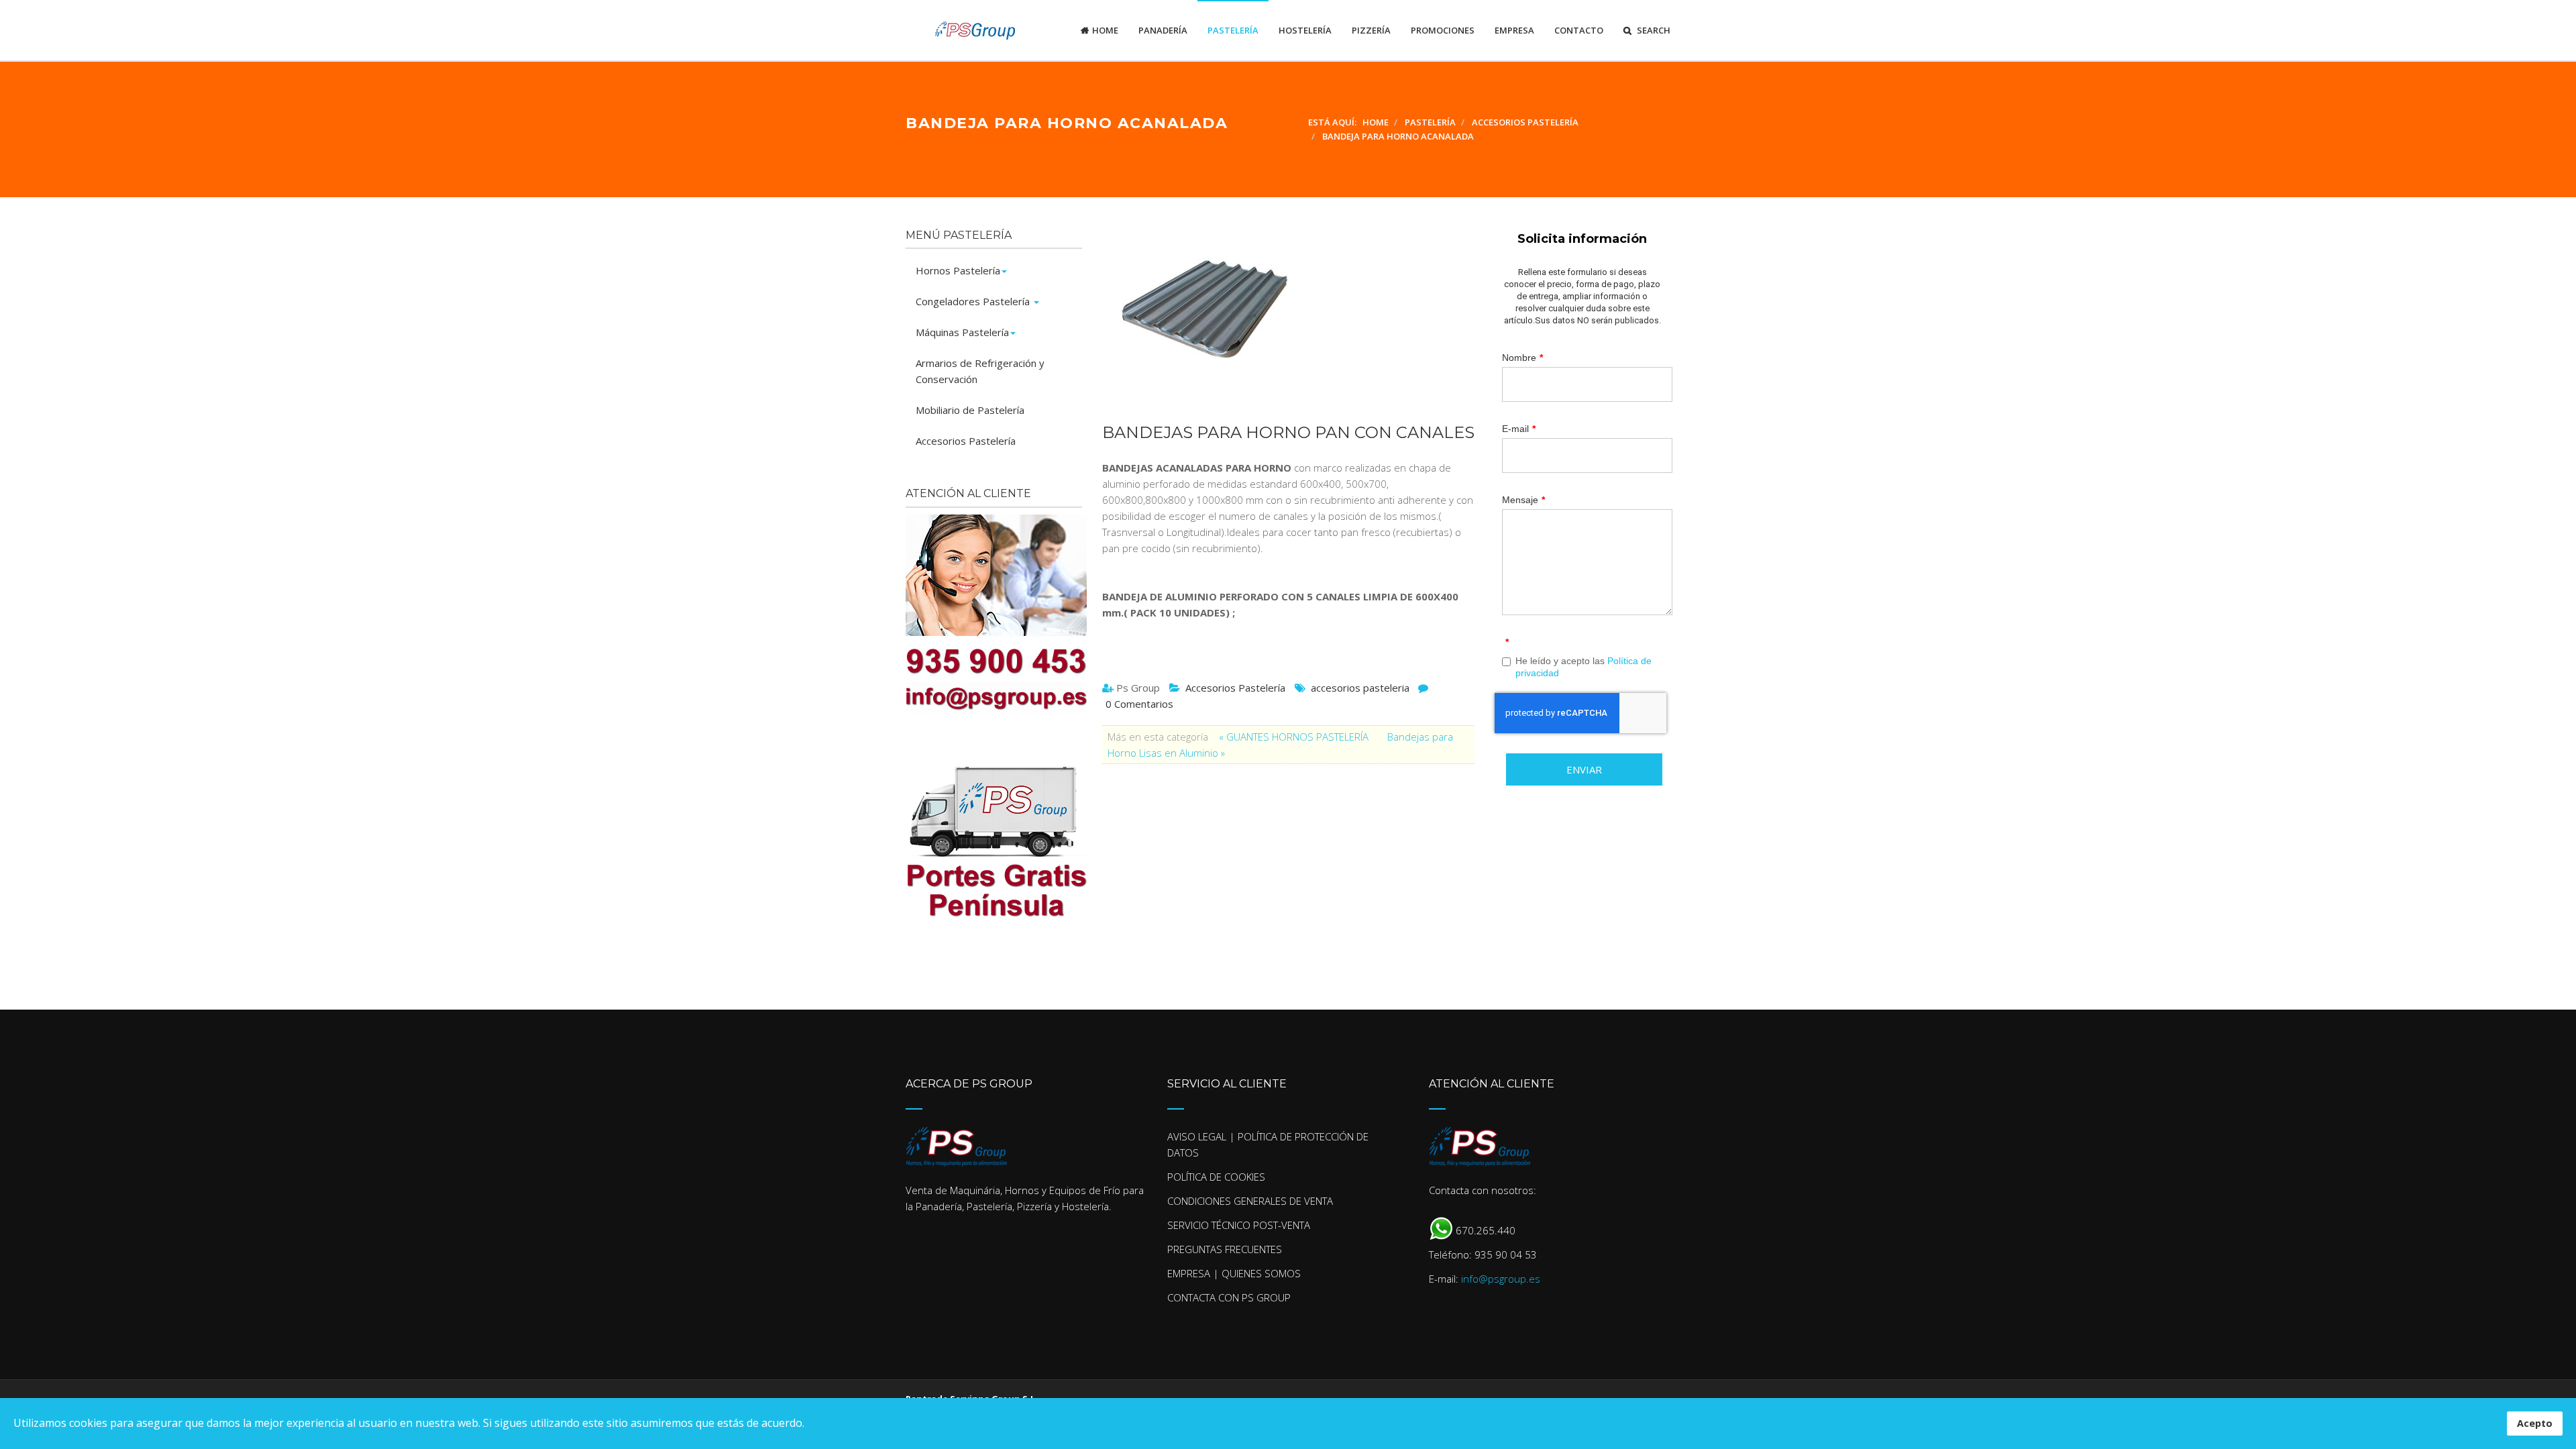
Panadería (1163, 30)
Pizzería (1371, 30)
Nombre (1522, 358)
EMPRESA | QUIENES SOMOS (1234, 1273)
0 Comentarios (1139, 704)
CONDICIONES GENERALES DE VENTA (1250, 1201)
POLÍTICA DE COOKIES (1216, 1177)
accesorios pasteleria (1360, 688)
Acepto (2535, 1423)
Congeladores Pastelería (974, 301)
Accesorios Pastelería (1235, 688)
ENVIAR (1584, 769)
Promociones (1443, 30)
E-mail (1519, 429)
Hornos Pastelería (958, 270)
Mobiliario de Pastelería (970, 410)
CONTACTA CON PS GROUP (1229, 1297)
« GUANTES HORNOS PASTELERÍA (1295, 737)
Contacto (1579, 30)
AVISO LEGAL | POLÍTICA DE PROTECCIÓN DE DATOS (1268, 1144)
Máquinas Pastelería (962, 332)
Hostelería (1305, 30)
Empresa (1514, 30)
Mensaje (1523, 500)
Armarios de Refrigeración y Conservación (980, 371)
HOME (1105, 30)
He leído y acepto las (1584, 667)
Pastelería (1233, 30)
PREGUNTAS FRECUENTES (1225, 1249)
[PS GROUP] (961, 30)
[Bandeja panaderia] (1282, 319)
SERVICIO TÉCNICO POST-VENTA (1239, 1225)
